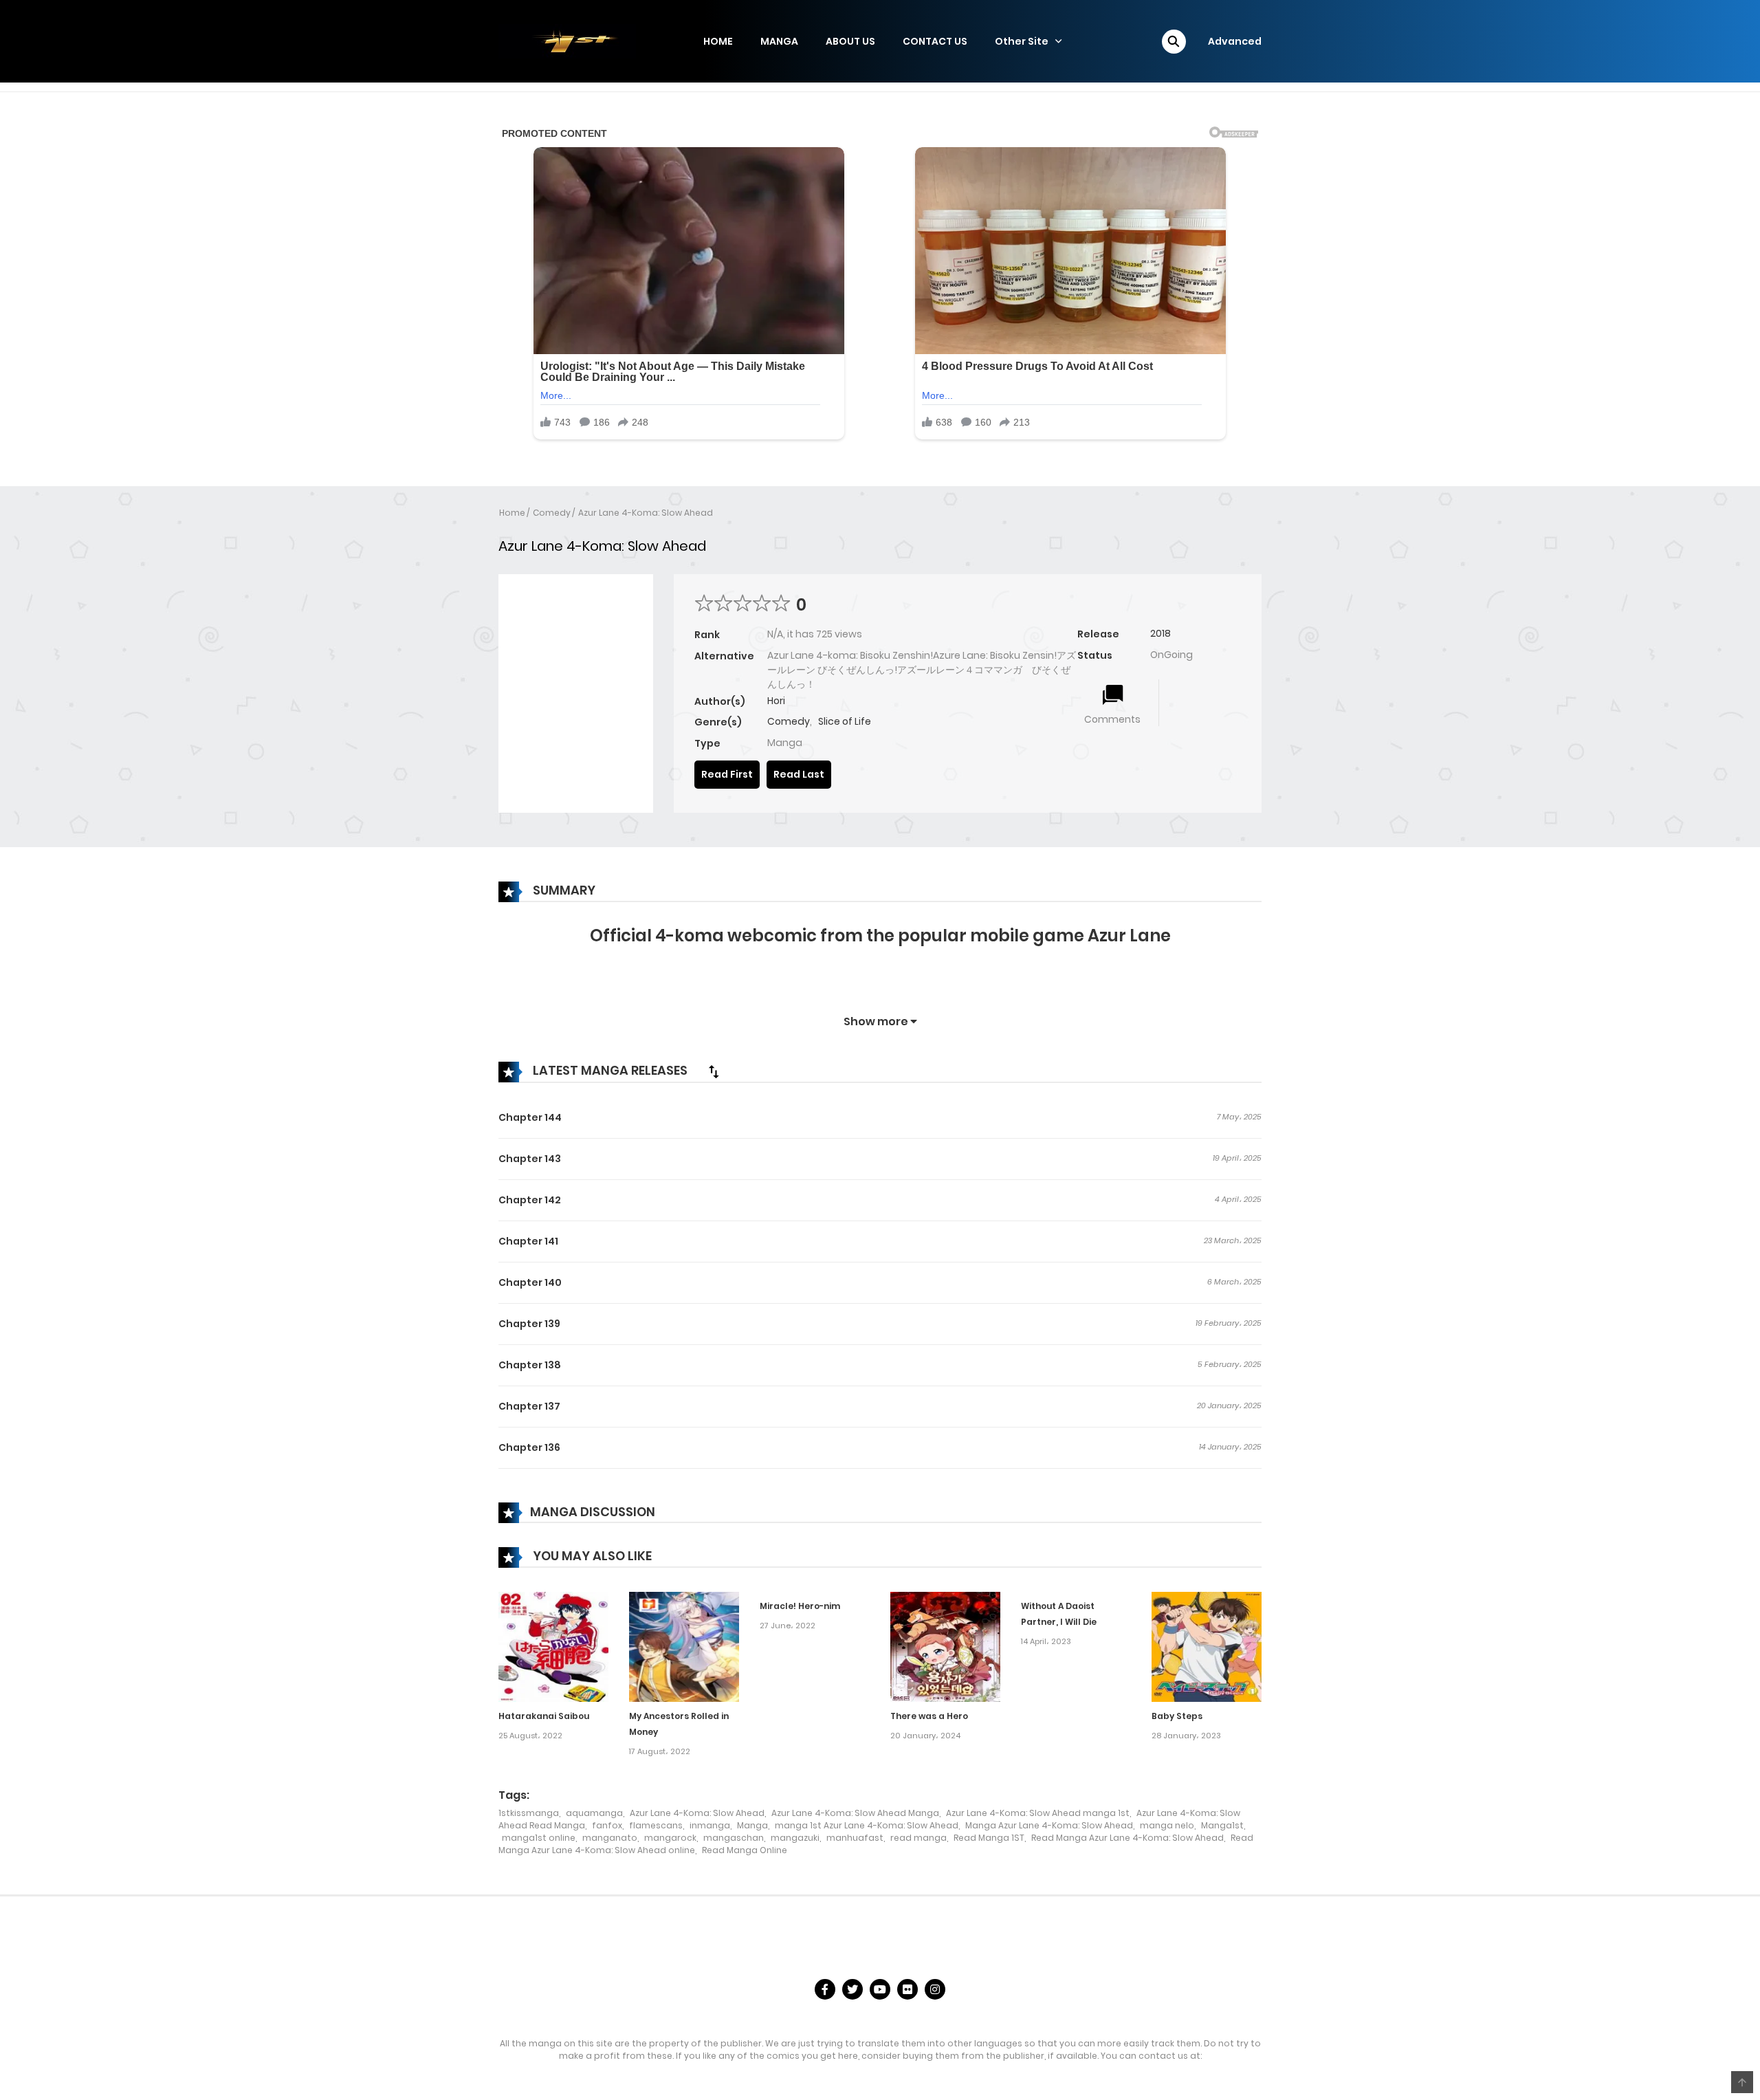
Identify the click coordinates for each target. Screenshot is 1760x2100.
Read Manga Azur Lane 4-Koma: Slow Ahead (1127, 1838)
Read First (727, 774)
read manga (918, 1838)
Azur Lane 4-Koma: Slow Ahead (646, 513)
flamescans (656, 1825)
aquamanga (594, 1813)
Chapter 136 (529, 1447)
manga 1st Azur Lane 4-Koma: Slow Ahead (867, 1825)
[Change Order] (714, 1071)
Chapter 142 (530, 1200)
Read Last (799, 774)
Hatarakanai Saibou (544, 1716)
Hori (776, 701)
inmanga (710, 1825)
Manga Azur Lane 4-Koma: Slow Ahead (1049, 1825)
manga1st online (539, 1838)
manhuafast (855, 1838)
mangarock (670, 1838)
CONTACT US (935, 41)
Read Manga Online (745, 1850)
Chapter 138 (530, 1365)
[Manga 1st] (567, 41)
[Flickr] (907, 1989)
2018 (1160, 633)
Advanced (1235, 41)
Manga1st (1222, 1825)
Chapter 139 (529, 1324)
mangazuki (795, 1838)
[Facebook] (825, 1989)
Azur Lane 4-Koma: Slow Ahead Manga (855, 1813)
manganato (610, 1838)
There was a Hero (929, 1716)
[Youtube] (880, 1989)
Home (512, 513)
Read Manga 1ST (989, 1838)
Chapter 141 (528, 1241)
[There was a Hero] (945, 1646)
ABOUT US (850, 41)
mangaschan (734, 1838)
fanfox (607, 1825)
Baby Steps (1177, 1716)
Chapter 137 (529, 1406)
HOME (718, 41)
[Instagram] (935, 1989)
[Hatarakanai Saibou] (553, 1646)
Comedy (552, 513)
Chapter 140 (530, 1282)
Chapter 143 (530, 1159)
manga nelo (1167, 1825)
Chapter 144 (530, 1117)
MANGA (779, 41)
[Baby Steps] (1207, 1646)
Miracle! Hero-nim (800, 1606)
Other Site (1022, 41)
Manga (752, 1825)
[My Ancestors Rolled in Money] (684, 1646)
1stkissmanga (529, 1813)
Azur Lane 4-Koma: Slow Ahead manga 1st (1038, 1813)
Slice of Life (845, 721)
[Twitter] (852, 1989)
